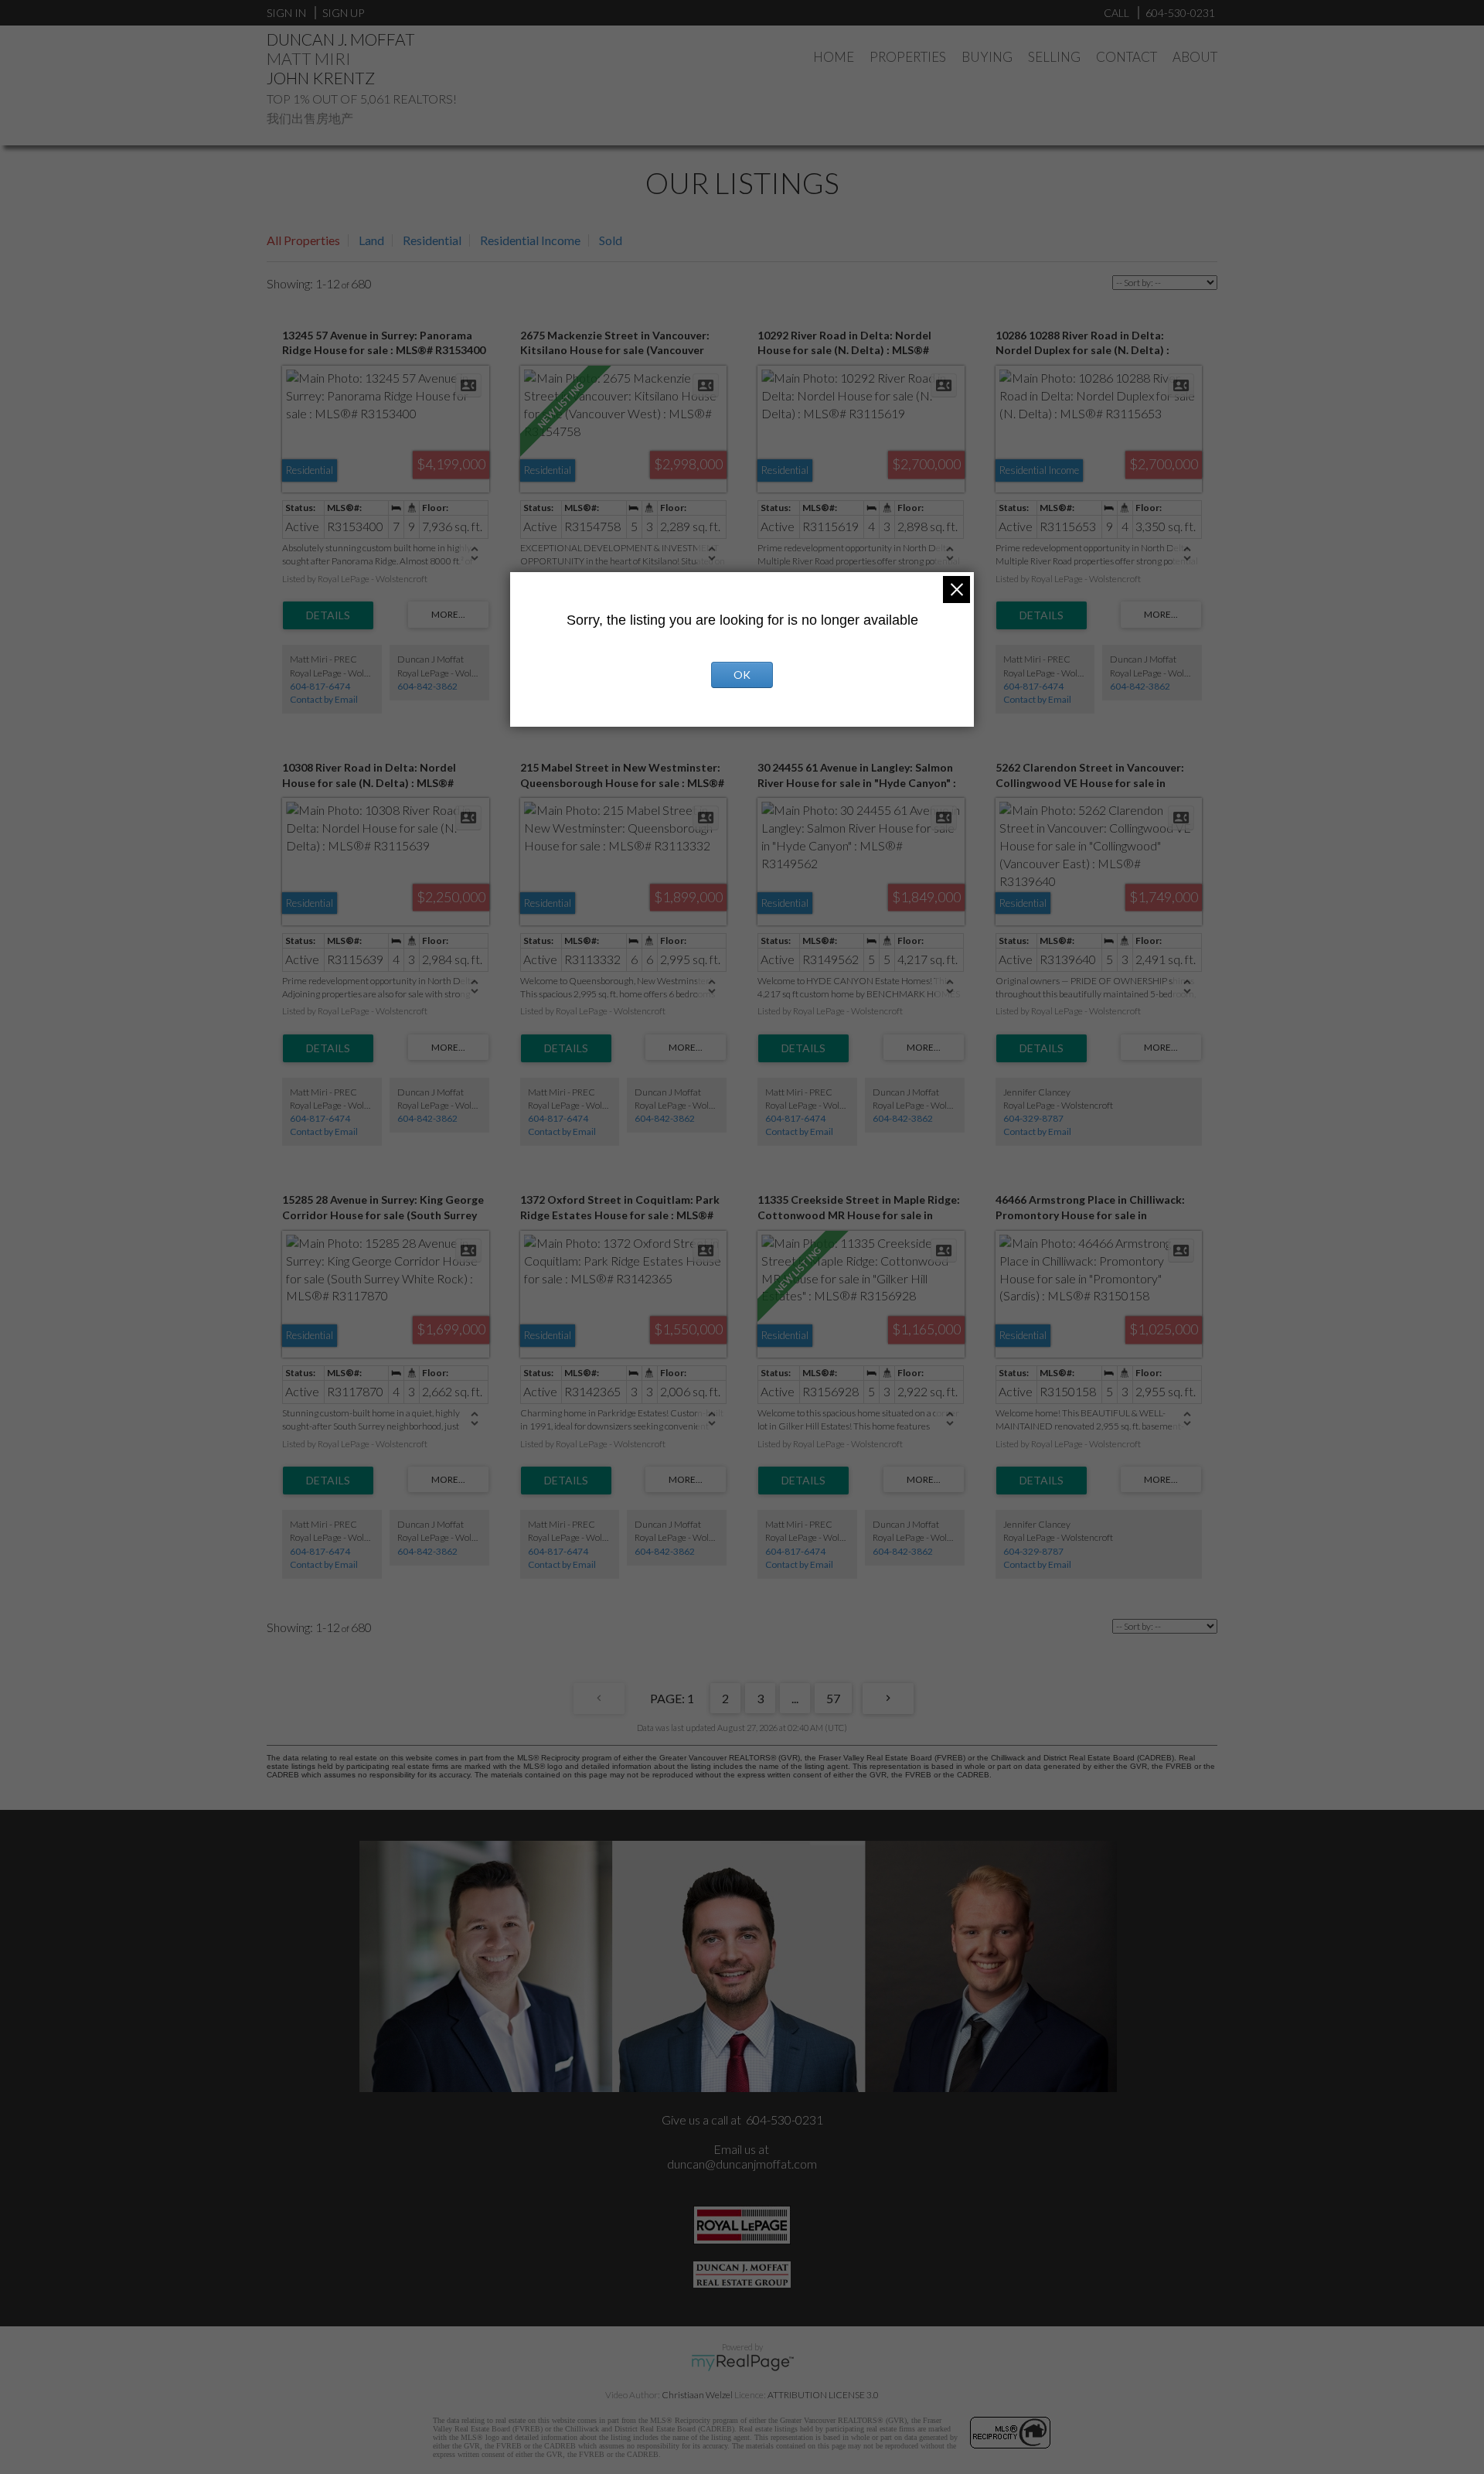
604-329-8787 (1033, 1118)
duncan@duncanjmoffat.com (742, 2164)
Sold (611, 240)
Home (834, 57)
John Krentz (321, 78)
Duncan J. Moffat (341, 39)
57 (833, 1698)
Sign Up (343, 13)
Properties (908, 57)
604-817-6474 (320, 686)
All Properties (303, 240)
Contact (1127, 57)
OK (742, 675)
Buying (987, 57)
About (1195, 57)
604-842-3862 (427, 686)
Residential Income (530, 240)
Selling (1054, 57)
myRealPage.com (742, 2363)
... (795, 1698)
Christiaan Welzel (697, 2395)
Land (371, 240)
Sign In (286, 13)
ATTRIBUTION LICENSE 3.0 (823, 2395)
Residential (432, 240)
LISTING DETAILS (328, 615)
